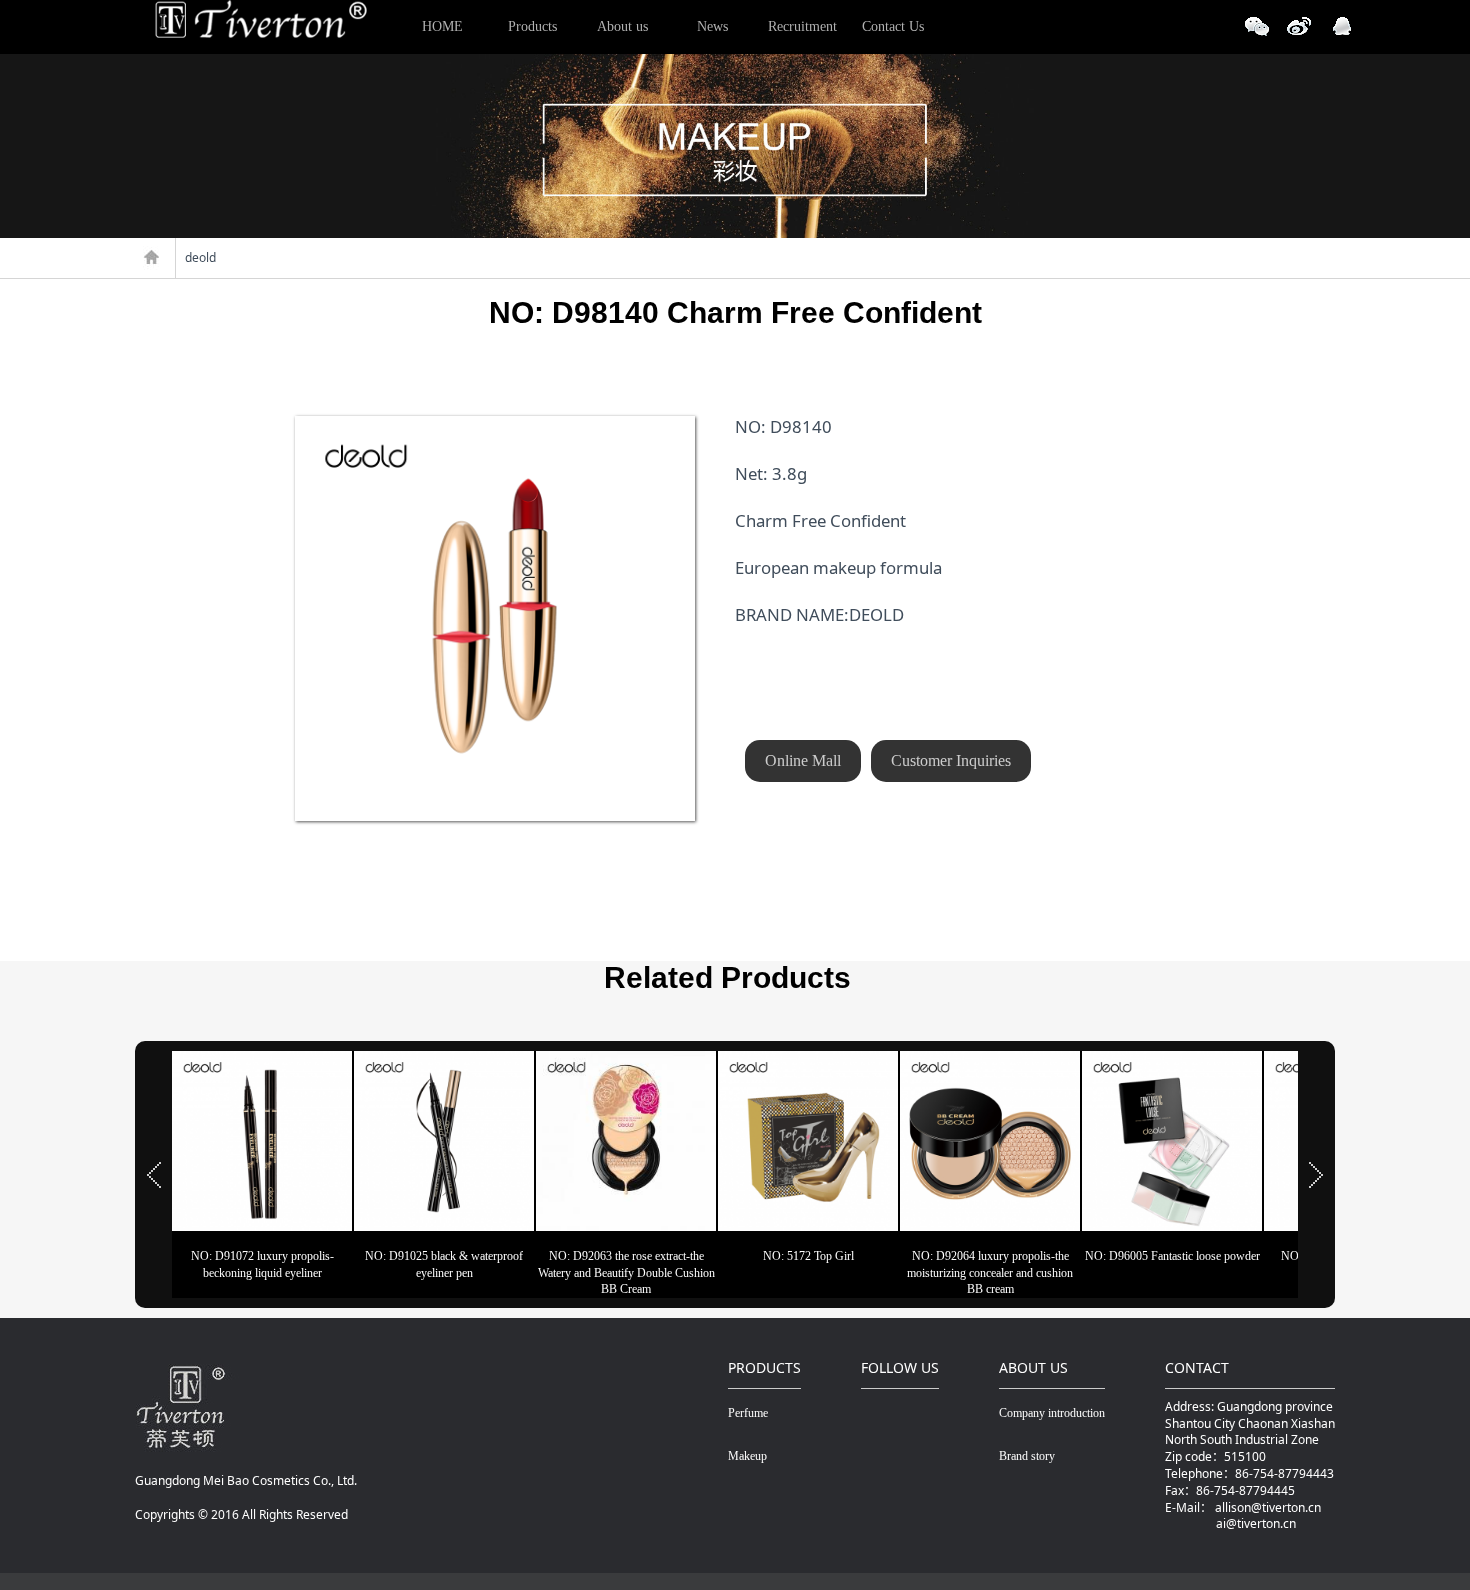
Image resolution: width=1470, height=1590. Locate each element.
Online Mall (803, 760)
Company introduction (1052, 1413)
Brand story (1027, 1456)
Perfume (748, 1413)
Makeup (747, 1456)
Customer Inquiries (951, 760)
